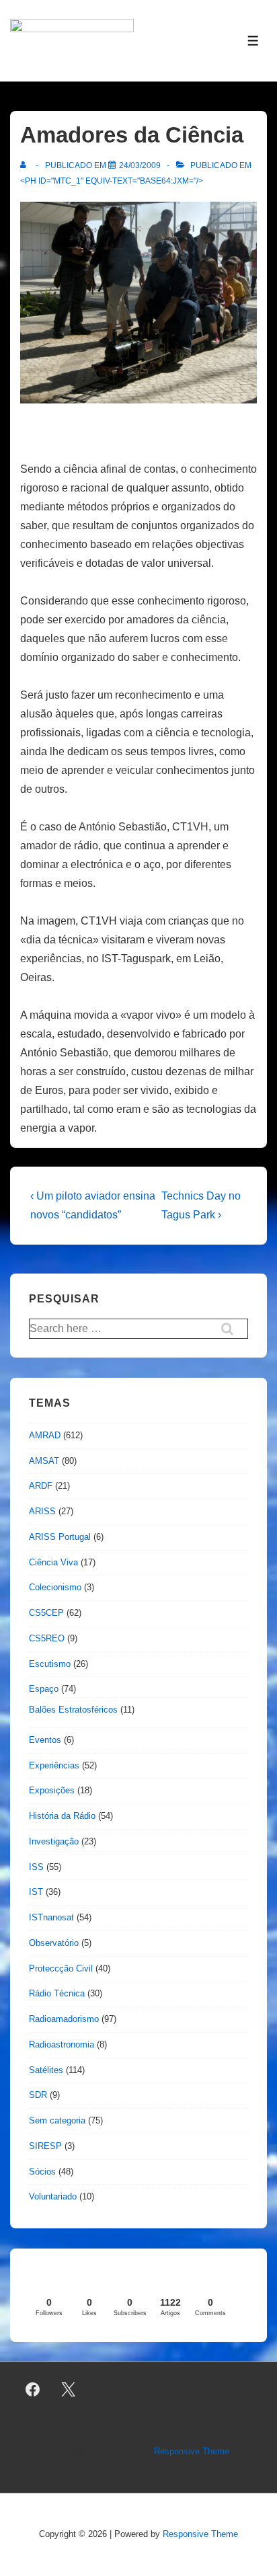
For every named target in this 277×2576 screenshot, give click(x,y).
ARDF (41, 1486)
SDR (38, 2095)
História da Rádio (62, 1816)
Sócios (42, 2172)
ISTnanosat (51, 1917)
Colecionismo (55, 1587)
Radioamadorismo (64, 2019)
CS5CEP (46, 1613)
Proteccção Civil (61, 1968)
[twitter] (69, 2390)
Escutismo (50, 1664)
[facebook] (33, 2390)
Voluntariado (53, 2196)
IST (36, 1892)
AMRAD (45, 1435)
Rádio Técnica (57, 1993)
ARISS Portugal (60, 1537)
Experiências (54, 1765)
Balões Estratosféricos (73, 1710)
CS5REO (47, 1638)
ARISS (42, 1511)
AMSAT (44, 1461)
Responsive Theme (192, 2451)
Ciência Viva (53, 1562)
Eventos (45, 1740)
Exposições (52, 1790)
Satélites (46, 2070)
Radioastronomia (62, 2044)
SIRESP (45, 2146)
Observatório (54, 1943)
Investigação (54, 1841)
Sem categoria (57, 2120)
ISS (36, 1867)
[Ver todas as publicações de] (26, 165)
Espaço (44, 1689)
